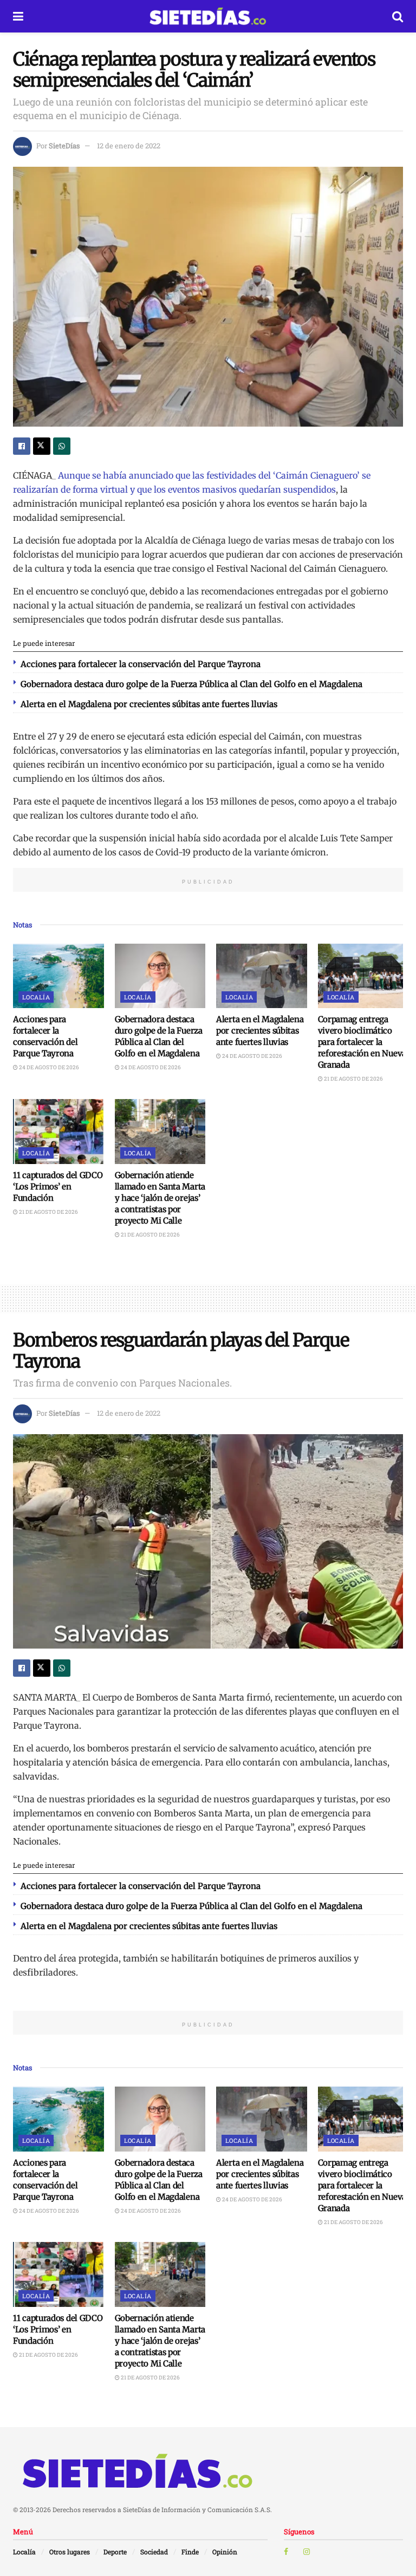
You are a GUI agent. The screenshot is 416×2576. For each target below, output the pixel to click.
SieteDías (64, 146)
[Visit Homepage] (208, 16)
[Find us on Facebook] (286, 2552)
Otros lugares (70, 2552)
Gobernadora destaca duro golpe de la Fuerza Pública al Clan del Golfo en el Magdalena (191, 684)
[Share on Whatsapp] (62, 446)
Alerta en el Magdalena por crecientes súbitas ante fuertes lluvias (149, 704)
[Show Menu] (18, 16)
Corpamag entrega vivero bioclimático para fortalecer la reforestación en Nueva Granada (362, 1042)
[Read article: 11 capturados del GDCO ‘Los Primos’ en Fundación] (58, 1132)
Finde (190, 2552)
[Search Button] (398, 16)
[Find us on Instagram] (307, 2552)
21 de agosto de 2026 (353, 1079)
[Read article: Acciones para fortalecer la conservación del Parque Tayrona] (58, 976)
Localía (36, 997)
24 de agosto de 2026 (48, 1067)
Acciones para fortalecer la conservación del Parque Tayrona (141, 664)
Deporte (115, 2552)
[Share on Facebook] (22, 446)
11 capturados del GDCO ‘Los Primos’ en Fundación (58, 1186)
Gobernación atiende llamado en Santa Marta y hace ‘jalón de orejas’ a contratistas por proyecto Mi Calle (160, 1198)
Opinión (225, 2552)
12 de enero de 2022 (129, 146)
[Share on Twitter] (42, 446)
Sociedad (154, 2552)
